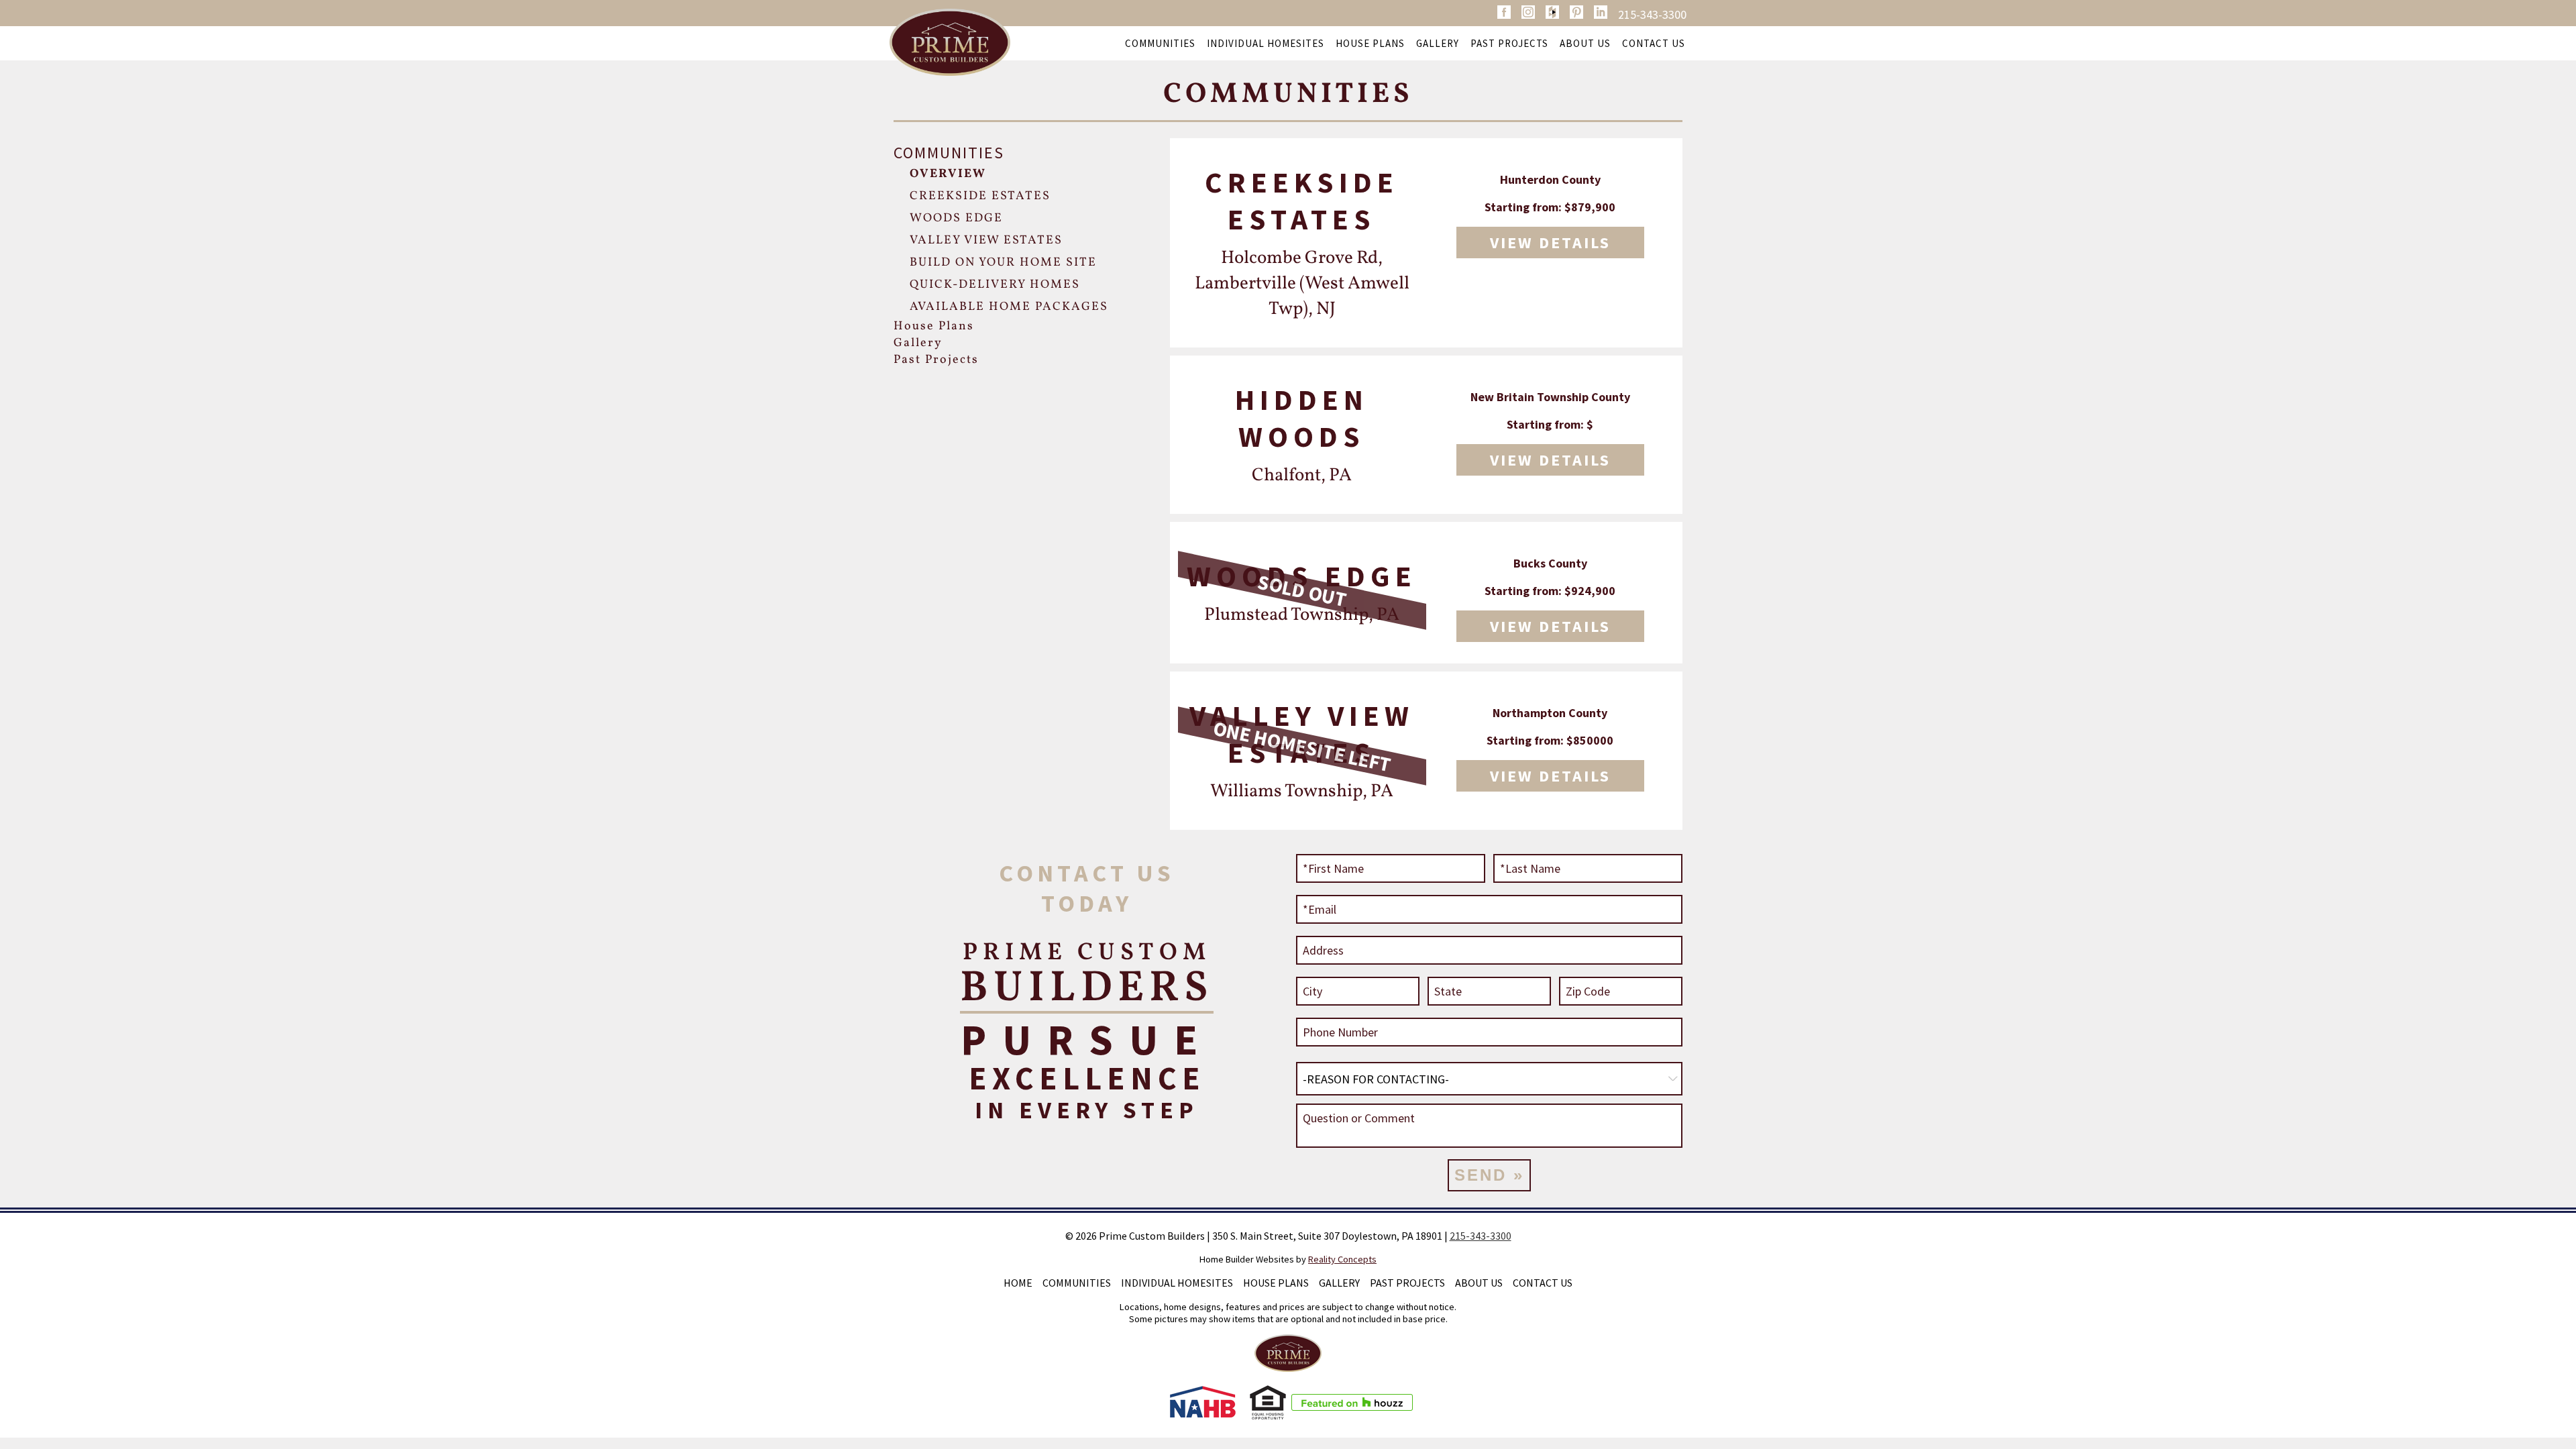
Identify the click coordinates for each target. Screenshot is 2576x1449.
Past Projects (1509, 43)
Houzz (1552, 12)
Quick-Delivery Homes (995, 285)
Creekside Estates (980, 196)
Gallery (1438, 43)
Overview (948, 174)
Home (1018, 1283)
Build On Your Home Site (1003, 263)
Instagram (1528, 12)
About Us (1585, 43)
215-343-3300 (1652, 14)
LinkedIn (1601, 12)
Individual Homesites (1266, 43)
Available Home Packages (1009, 307)
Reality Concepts (1342, 1259)
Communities (1160, 43)
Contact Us (1654, 43)
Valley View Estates (986, 240)
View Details (1550, 243)
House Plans (1370, 43)
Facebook (1504, 12)
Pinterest (1576, 12)
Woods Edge (956, 218)
